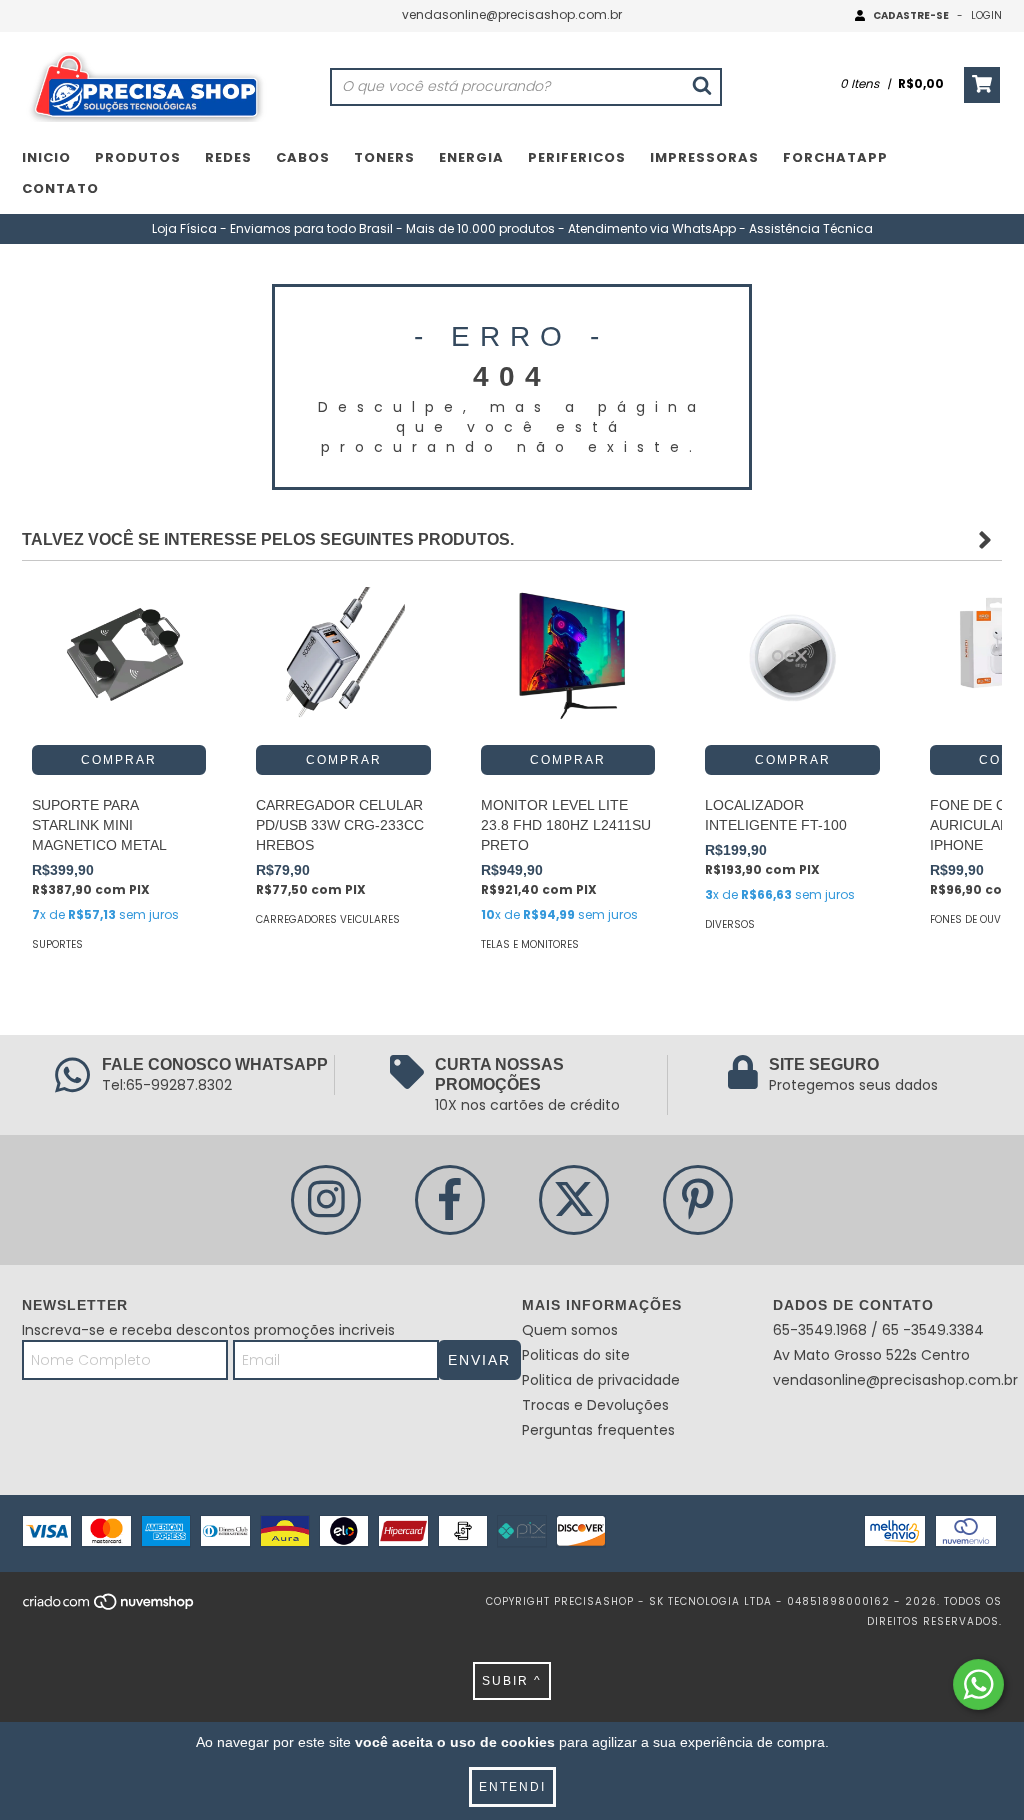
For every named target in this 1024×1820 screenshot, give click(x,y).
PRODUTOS (138, 157)
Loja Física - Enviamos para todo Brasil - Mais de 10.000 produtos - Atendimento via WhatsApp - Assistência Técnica (512, 228)
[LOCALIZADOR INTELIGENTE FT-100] (792, 658)
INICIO (46, 157)
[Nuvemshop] (109, 1608)
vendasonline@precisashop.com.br (512, 14)
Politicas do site (576, 1355)
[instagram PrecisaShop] (326, 1200)
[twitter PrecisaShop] (574, 1200)
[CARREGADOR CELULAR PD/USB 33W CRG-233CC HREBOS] (343, 658)
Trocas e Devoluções (595, 1405)
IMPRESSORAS (704, 157)
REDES (228, 157)
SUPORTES (57, 944)
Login (986, 15)
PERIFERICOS (577, 157)
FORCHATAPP (835, 157)
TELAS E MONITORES (530, 944)
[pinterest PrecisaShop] (698, 1200)
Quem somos (570, 1330)
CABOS (303, 157)
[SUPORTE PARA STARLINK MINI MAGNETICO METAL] (119, 658)
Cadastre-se (911, 15)
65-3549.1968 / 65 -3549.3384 (878, 1330)
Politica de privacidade (601, 1380)
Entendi (512, 1787)
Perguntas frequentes (598, 1430)
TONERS (384, 157)
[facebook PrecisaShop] (450, 1200)
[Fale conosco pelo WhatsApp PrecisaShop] (978, 1684)
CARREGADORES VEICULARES (328, 919)
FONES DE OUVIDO (974, 919)
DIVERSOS (730, 924)
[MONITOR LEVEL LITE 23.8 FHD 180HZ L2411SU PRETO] (568, 658)
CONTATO (60, 188)
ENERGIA (471, 157)
